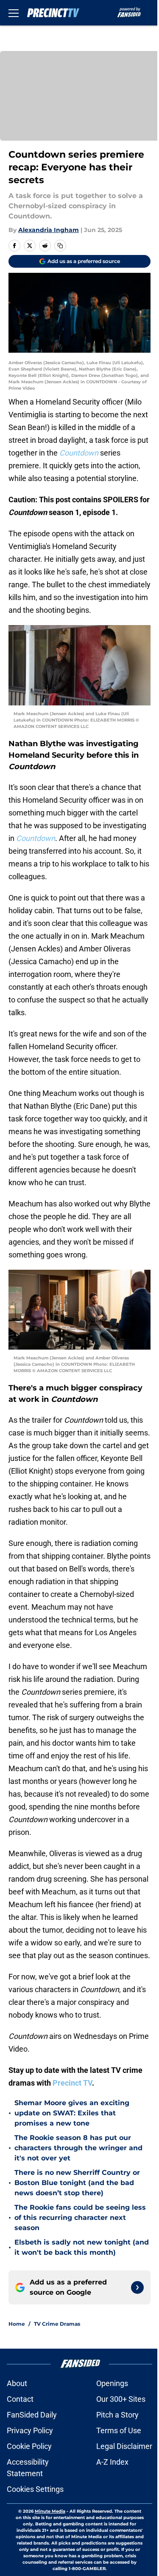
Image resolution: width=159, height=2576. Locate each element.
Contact (20, 2399)
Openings (112, 2383)
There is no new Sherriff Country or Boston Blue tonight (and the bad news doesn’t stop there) (77, 2183)
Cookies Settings (35, 2489)
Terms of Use (119, 2430)
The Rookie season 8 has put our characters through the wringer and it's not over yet (78, 2148)
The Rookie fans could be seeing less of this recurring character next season (80, 2218)
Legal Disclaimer (124, 2446)
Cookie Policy (29, 2446)
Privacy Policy (30, 2430)
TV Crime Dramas (57, 2324)
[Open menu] (14, 13)
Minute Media (50, 2511)
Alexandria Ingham (49, 230)
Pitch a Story (117, 2415)
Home (17, 2324)
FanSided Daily (32, 2415)
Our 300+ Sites (121, 2399)
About (17, 2383)
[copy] (60, 246)
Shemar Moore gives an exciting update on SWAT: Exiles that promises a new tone (72, 2113)
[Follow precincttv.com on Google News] (137, 2287)
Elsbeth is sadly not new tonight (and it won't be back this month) (82, 2247)
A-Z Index (112, 2462)
